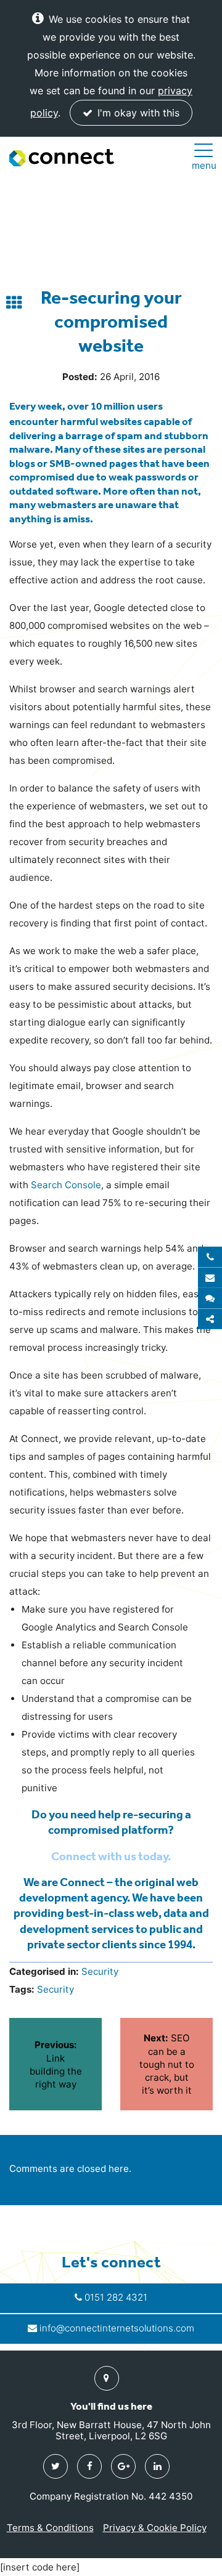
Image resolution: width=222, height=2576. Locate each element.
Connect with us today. (111, 1856)
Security (100, 1971)
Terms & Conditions (50, 2528)
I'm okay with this (137, 113)
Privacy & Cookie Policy (155, 2528)
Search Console (66, 1185)
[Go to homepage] (62, 158)
